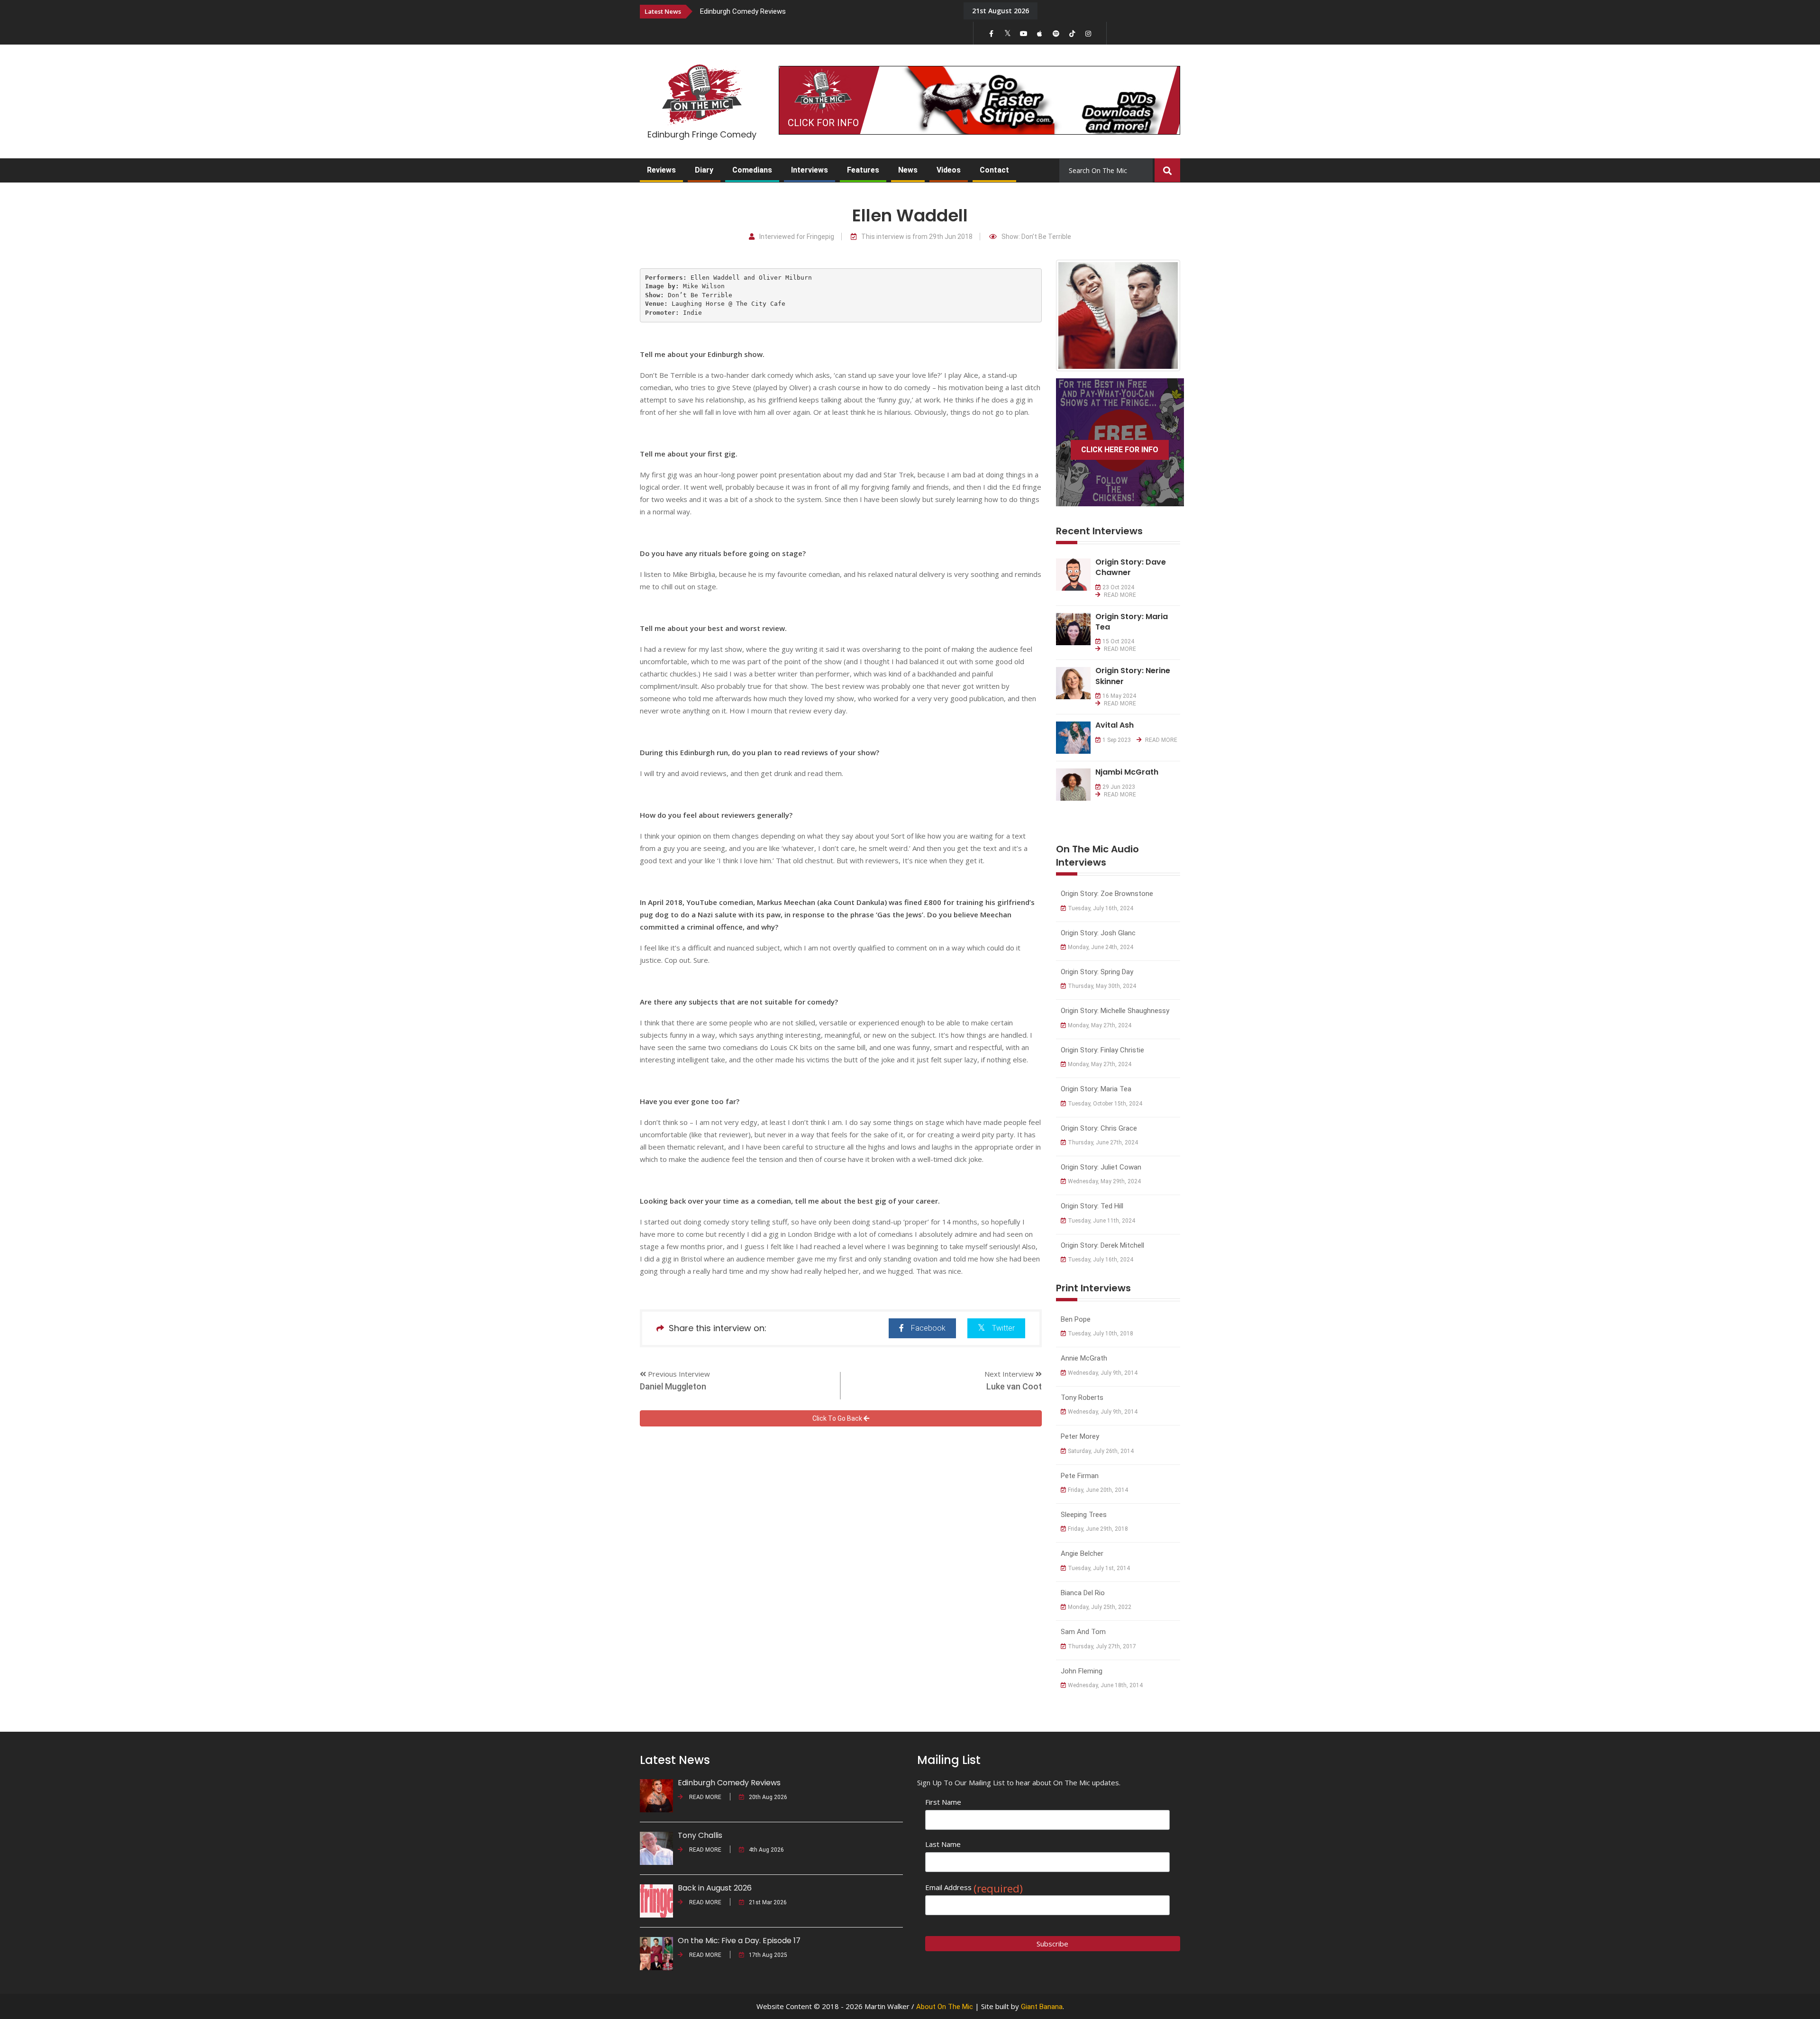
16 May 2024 (1119, 696)
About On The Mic (945, 2007)
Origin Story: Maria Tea (1096, 1089)
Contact (994, 170)
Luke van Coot (1014, 1386)
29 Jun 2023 (1119, 787)
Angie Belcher (1082, 1553)
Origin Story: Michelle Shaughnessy (1115, 1011)
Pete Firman (1080, 1476)
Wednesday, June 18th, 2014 (1105, 1685)
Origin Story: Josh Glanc (1098, 933)
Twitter (1003, 1328)
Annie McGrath (1084, 1358)
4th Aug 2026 (766, 1850)
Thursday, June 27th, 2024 (1103, 1142)
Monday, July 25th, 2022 (1100, 1607)
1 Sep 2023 (1117, 740)
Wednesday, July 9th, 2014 (1103, 1373)
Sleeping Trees (1084, 1515)
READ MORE (1119, 595)
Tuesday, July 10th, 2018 (1101, 1334)
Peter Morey (1080, 1436)
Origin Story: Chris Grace (1099, 1128)
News (908, 170)
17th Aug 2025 (768, 1955)
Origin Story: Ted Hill (1092, 1206)
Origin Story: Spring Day (1097, 972)
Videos (949, 170)
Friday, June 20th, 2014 (1098, 1490)
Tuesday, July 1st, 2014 (1099, 1568)
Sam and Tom (1083, 1632)
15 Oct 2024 (1118, 641)
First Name (943, 1802)
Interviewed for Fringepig (797, 237)
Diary (704, 170)
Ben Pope (1076, 1319)
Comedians (752, 170)
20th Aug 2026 (768, 1797)
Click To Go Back (838, 1418)
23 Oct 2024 (1118, 587)
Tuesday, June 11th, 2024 (1101, 1221)
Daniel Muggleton (673, 1386)
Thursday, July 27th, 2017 (1102, 1646)
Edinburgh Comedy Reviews (743, 11)
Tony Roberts (1082, 1398)
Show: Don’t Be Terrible (1036, 237)
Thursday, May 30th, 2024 (1102, 986)
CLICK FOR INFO (823, 123)
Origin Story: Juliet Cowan (1101, 1167)
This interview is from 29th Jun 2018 (917, 237)
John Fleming (1082, 1671)
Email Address (974, 1887)
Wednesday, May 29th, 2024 (1104, 1181)
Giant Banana (1042, 2007)
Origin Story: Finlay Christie (1102, 1050)
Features (863, 170)
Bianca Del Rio (1083, 1593)
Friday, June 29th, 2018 (1098, 1529)
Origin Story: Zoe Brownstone (1107, 894)
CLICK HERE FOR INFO (1120, 450)
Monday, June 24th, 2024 (1101, 947)
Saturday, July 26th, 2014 (1101, 1451)
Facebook (928, 1328)
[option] (825, 11)
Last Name (943, 1844)
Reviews (661, 170)
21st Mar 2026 (768, 1902)
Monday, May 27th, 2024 (1100, 1025)
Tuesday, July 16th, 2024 (1101, 908)
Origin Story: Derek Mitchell (1102, 1245)
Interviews (810, 170)
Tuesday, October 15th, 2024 (1105, 1104)
